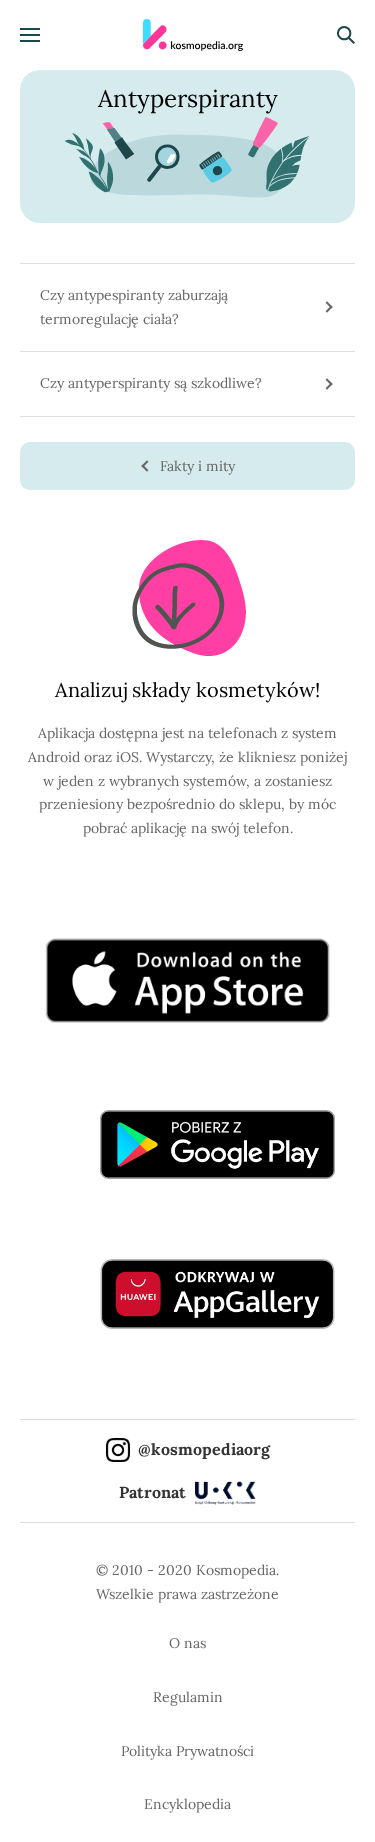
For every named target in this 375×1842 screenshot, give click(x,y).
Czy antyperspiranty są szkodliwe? (151, 383)
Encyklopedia (187, 1804)
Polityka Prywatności (187, 1751)
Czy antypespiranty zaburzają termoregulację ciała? (134, 307)
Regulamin (188, 1697)
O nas (187, 1643)
